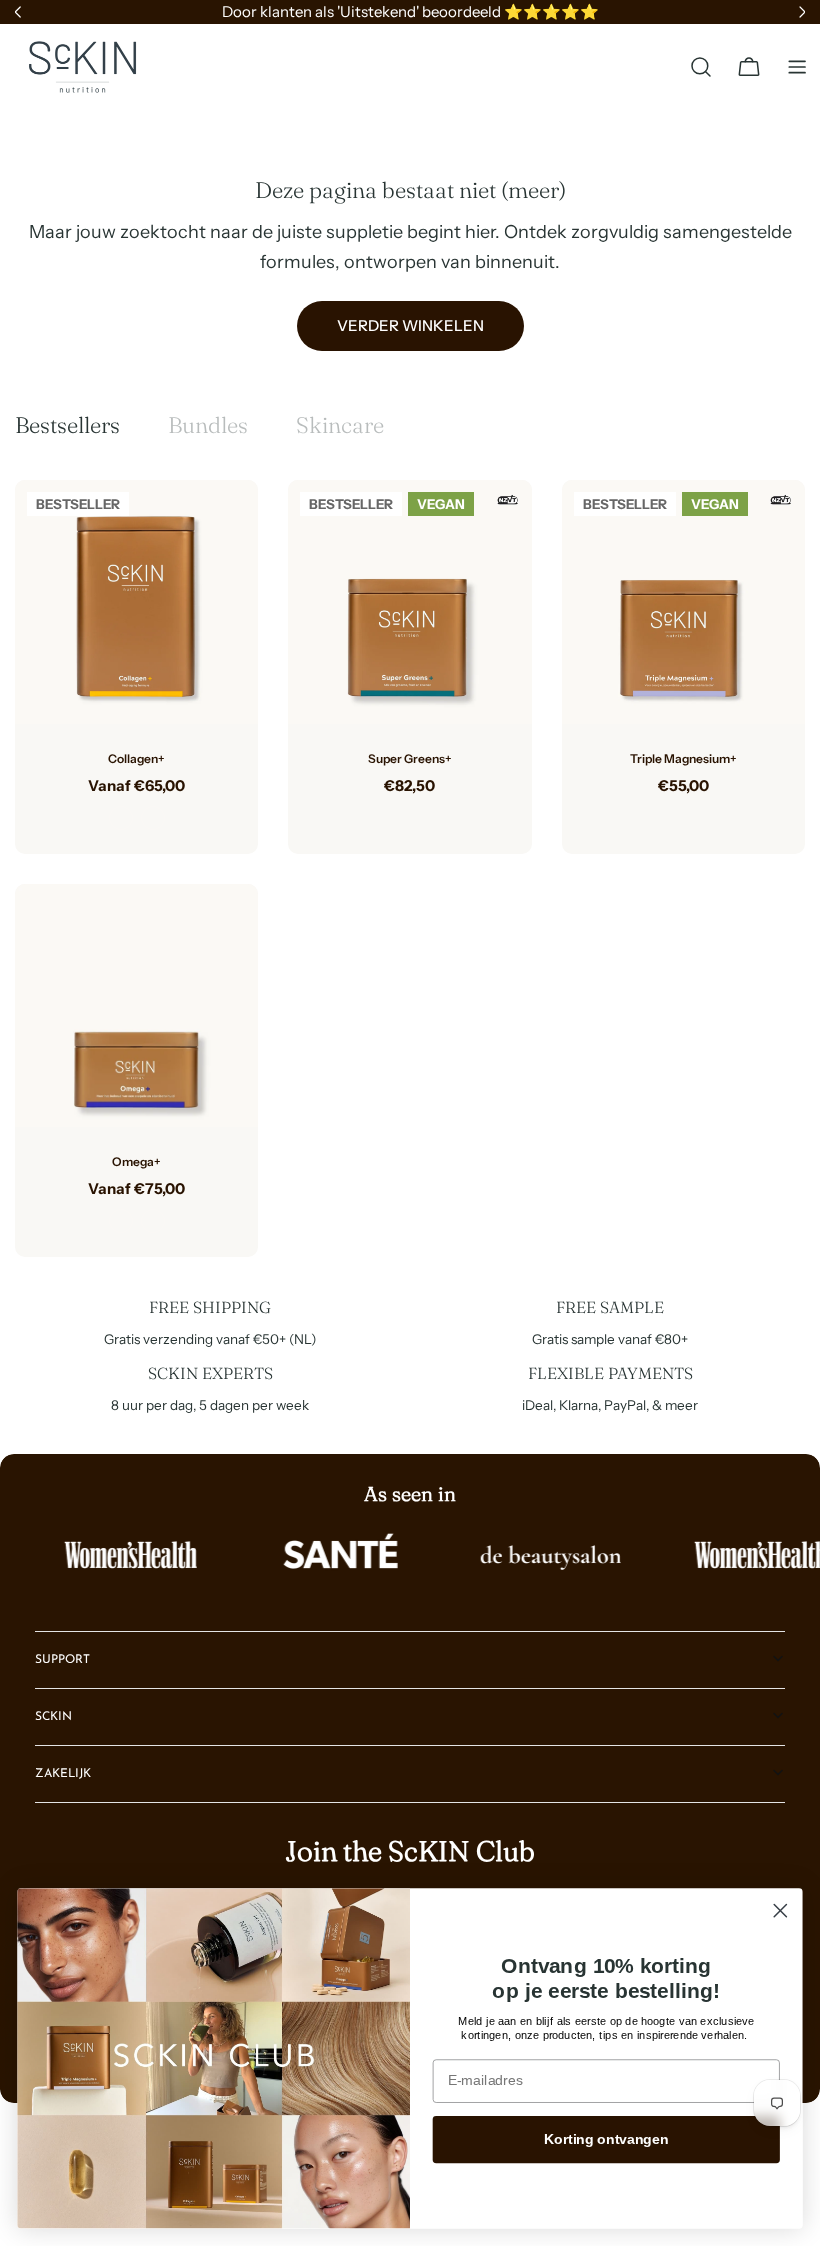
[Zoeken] (701, 67)
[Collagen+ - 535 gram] (121, 818)
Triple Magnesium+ (683, 758)
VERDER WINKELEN (410, 325)
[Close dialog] (780, 1910)
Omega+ (136, 1161)
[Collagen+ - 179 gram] (153, 818)
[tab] (67, 425)
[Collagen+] (136, 601)
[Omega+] (136, 1005)
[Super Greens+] (409, 601)
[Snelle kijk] (228, 525)
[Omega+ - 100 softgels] (121, 1221)
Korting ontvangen (606, 2139)
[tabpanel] (410, 868)
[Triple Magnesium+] (683, 601)
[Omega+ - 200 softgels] (153, 1221)
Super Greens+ (410, 758)
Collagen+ (136, 758)
